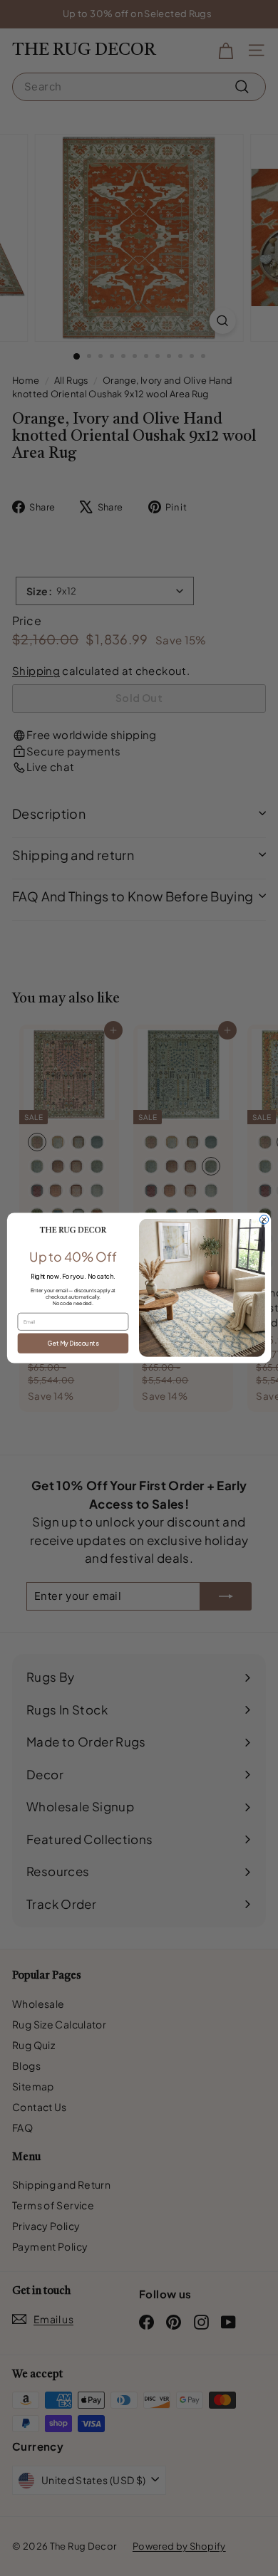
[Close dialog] (264, 1220)
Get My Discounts (73, 1343)
